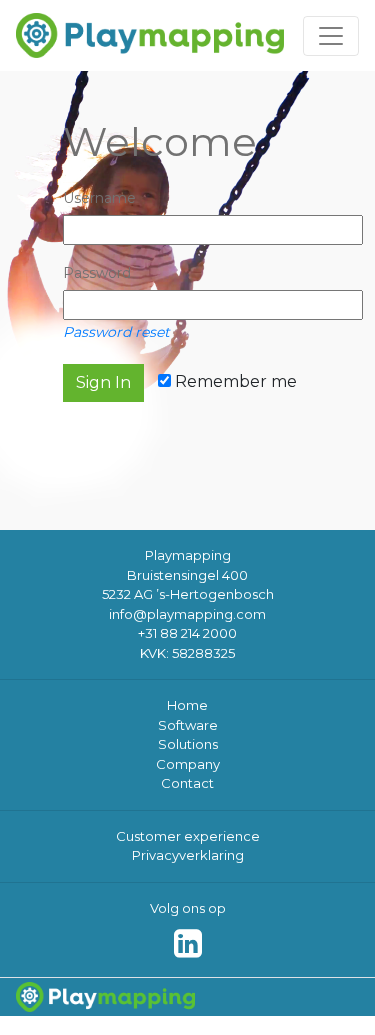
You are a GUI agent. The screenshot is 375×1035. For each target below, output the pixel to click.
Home (187, 705)
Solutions (188, 744)
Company (188, 764)
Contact (187, 783)
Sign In (103, 382)
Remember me (234, 381)
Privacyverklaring (188, 855)
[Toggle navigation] (331, 36)
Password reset (116, 332)
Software (188, 725)
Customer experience (188, 836)
